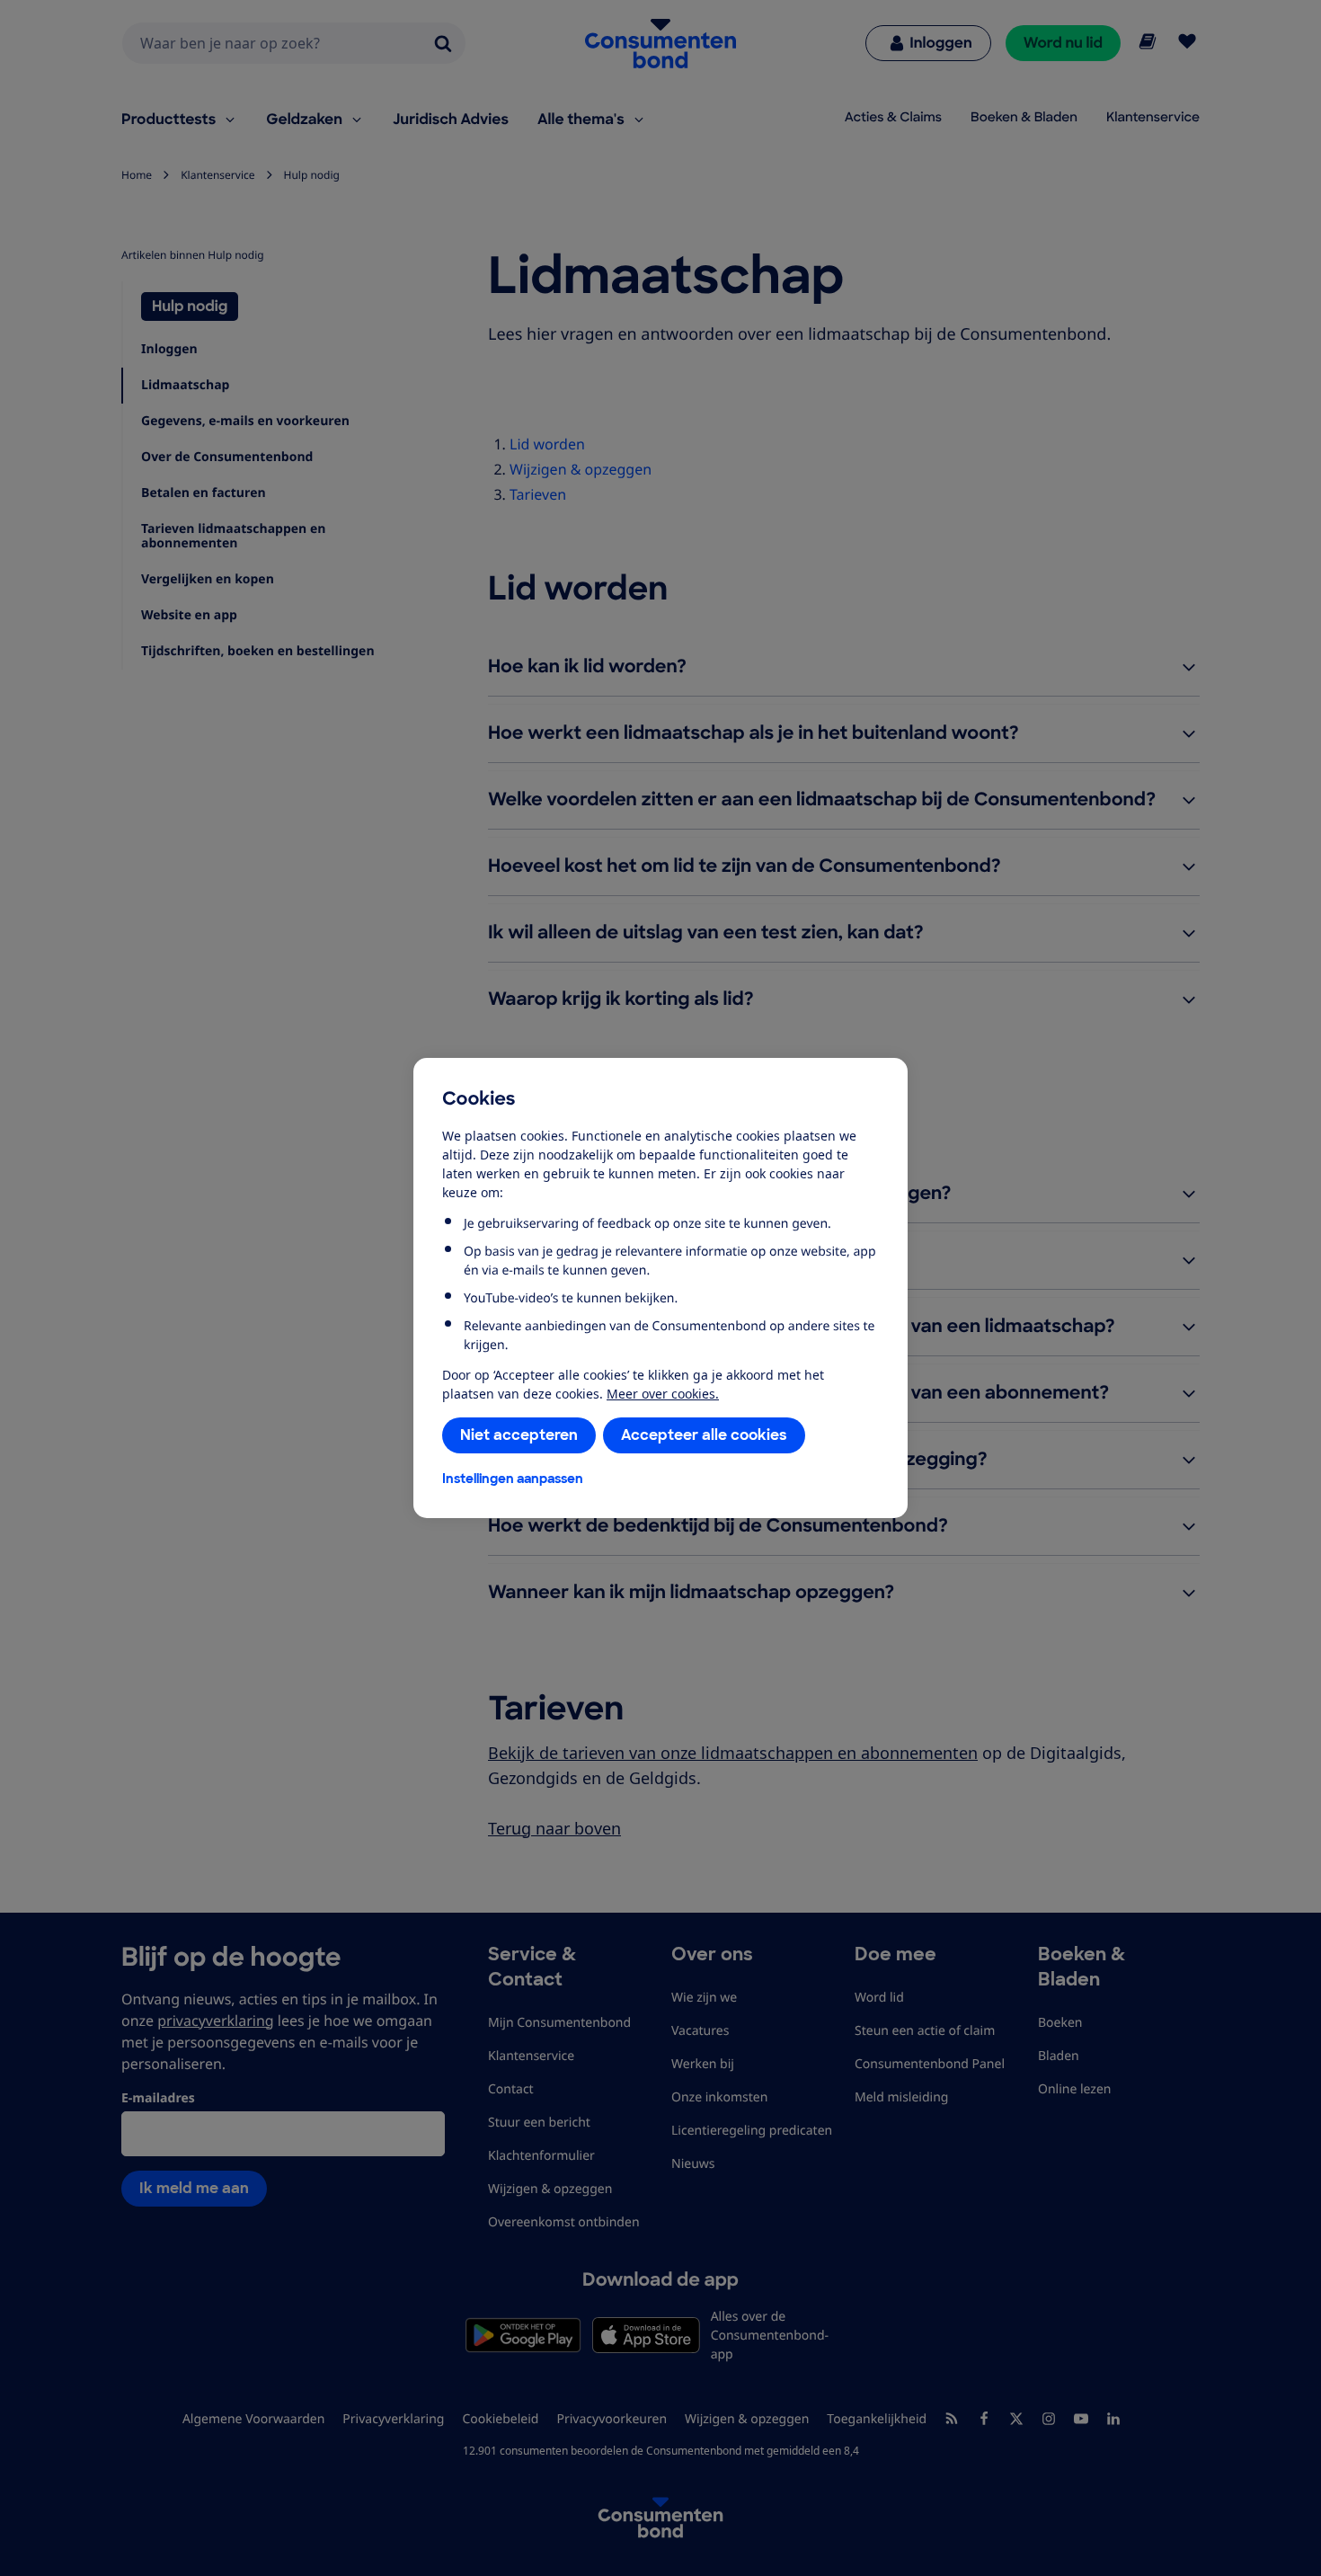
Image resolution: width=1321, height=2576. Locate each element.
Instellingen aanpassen (513, 1479)
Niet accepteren (519, 1435)
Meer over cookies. (663, 1394)
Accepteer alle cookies (704, 1435)
